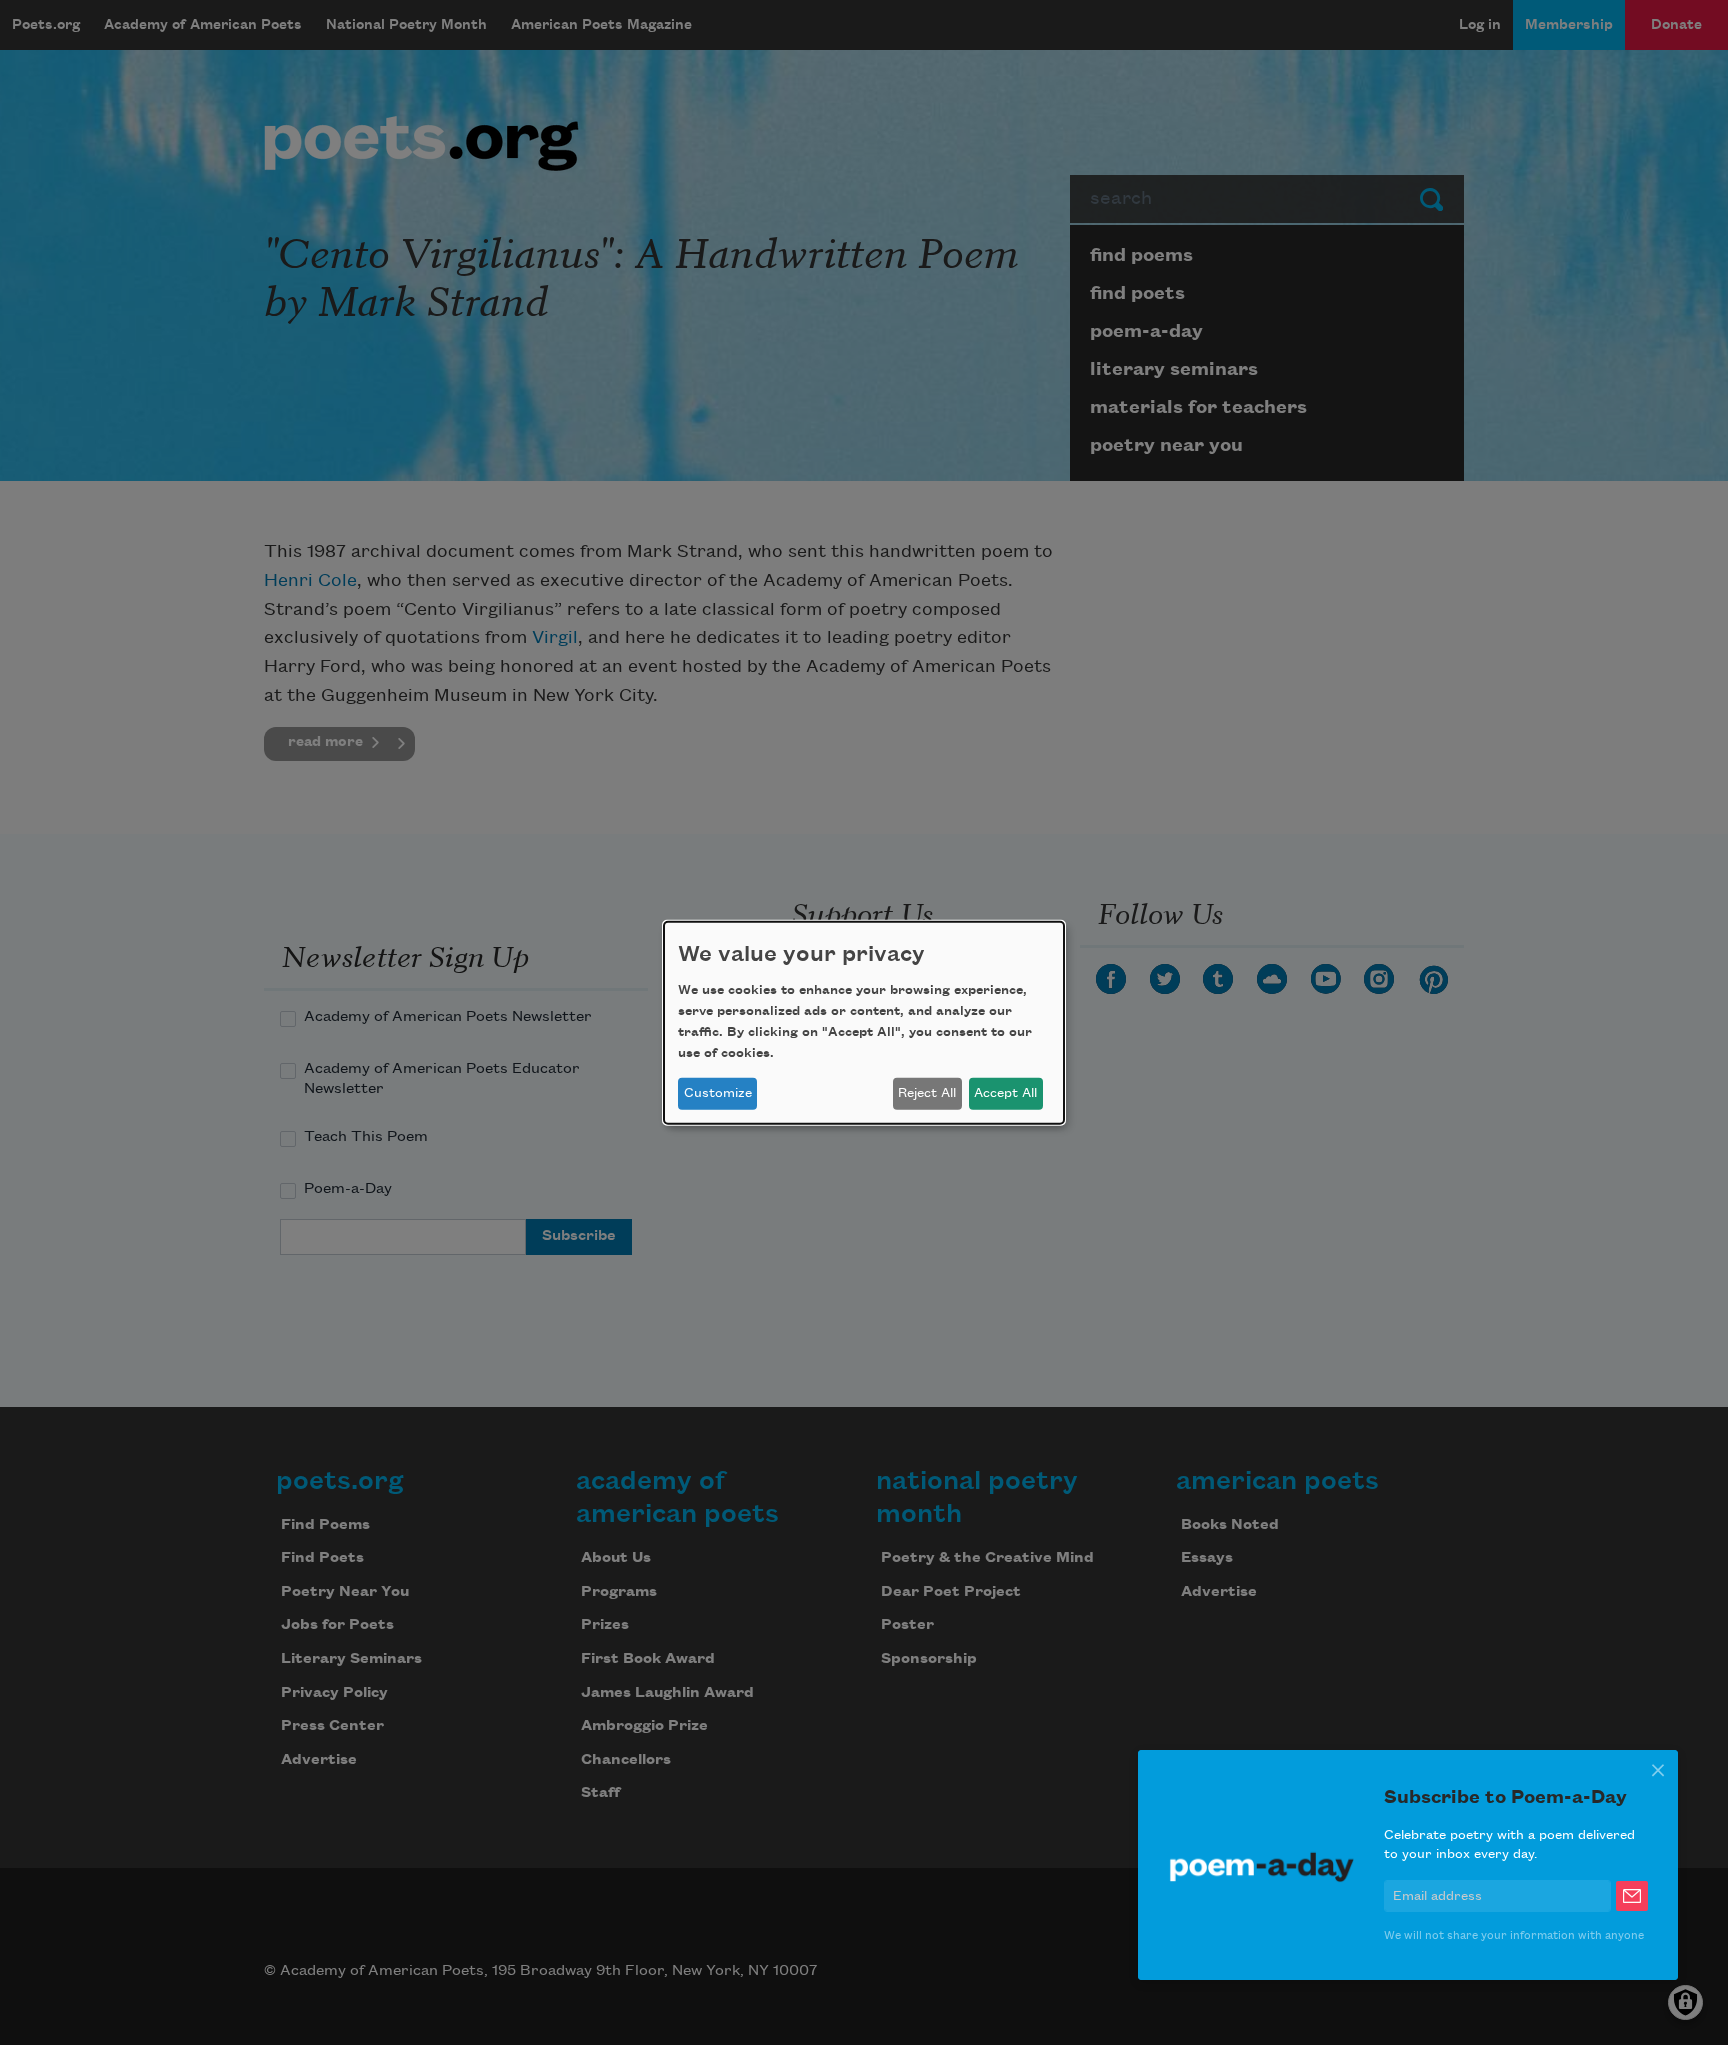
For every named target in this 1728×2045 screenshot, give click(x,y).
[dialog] (864, 1022)
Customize (718, 1093)
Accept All (1005, 1093)
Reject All (927, 1093)
